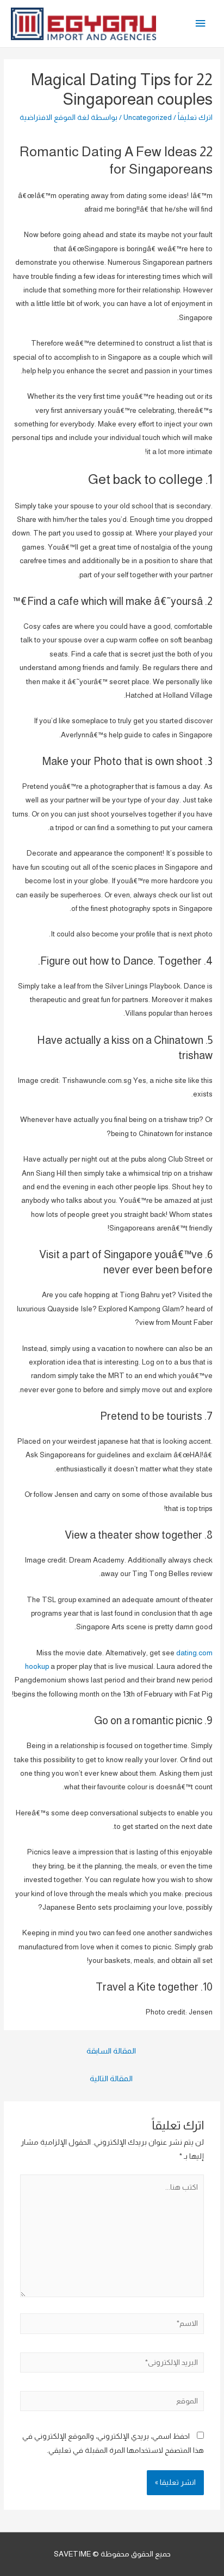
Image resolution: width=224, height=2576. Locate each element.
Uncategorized (148, 117)
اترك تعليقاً (195, 117)
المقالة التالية (111, 2078)
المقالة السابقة (111, 2051)
